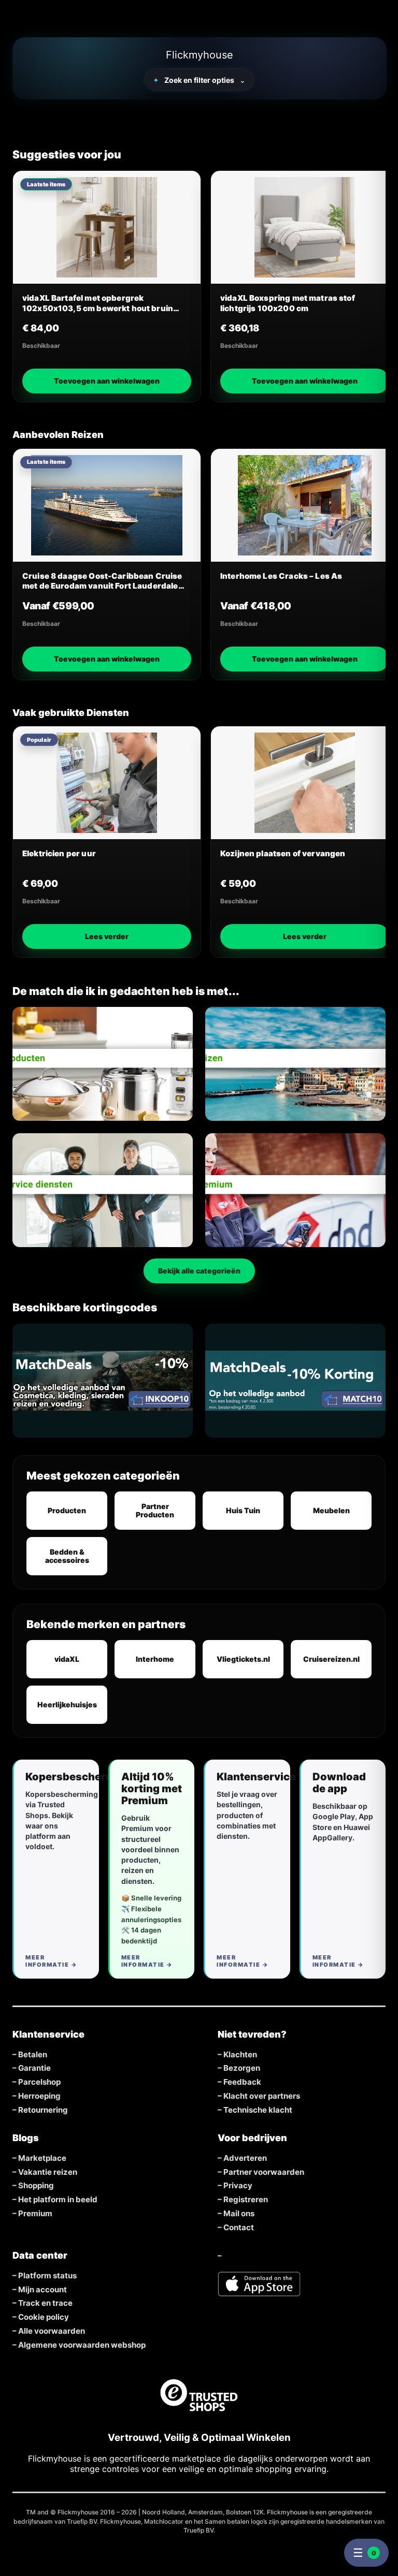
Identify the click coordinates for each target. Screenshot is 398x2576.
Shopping (36, 2186)
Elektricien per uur (59, 853)
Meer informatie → (51, 1961)
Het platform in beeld (58, 2200)
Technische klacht (258, 2110)
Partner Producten (155, 1510)
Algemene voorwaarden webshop (82, 2345)
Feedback (242, 2082)
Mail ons (239, 2214)
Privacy (238, 2186)
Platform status (47, 2276)
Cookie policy (44, 2317)
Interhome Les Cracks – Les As (281, 576)
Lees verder (107, 936)
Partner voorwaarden (264, 2172)
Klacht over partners (262, 2096)
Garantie (34, 2068)
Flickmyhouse (200, 55)
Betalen (33, 2055)
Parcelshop (39, 2082)
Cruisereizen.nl (331, 1659)
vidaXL (67, 1659)
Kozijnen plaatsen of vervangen (283, 853)
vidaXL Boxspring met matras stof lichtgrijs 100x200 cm (288, 303)
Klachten (240, 2055)
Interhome (155, 1659)
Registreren (246, 2200)
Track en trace (45, 2303)
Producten (67, 1510)
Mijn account (42, 2290)
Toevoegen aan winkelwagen (107, 381)
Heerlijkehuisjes (67, 1704)
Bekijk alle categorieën (199, 1271)
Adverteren (245, 2158)
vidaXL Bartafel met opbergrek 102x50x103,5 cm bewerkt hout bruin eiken (98, 303)
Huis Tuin (243, 1510)
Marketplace (42, 2158)
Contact (239, 2228)
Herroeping (39, 2096)
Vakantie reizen (48, 2172)
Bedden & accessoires (67, 1556)
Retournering (43, 2110)
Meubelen (331, 1510)
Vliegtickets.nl (243, 1659)
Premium (35, 2214)
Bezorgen (242, 2068)
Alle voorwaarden (52, 2331)
